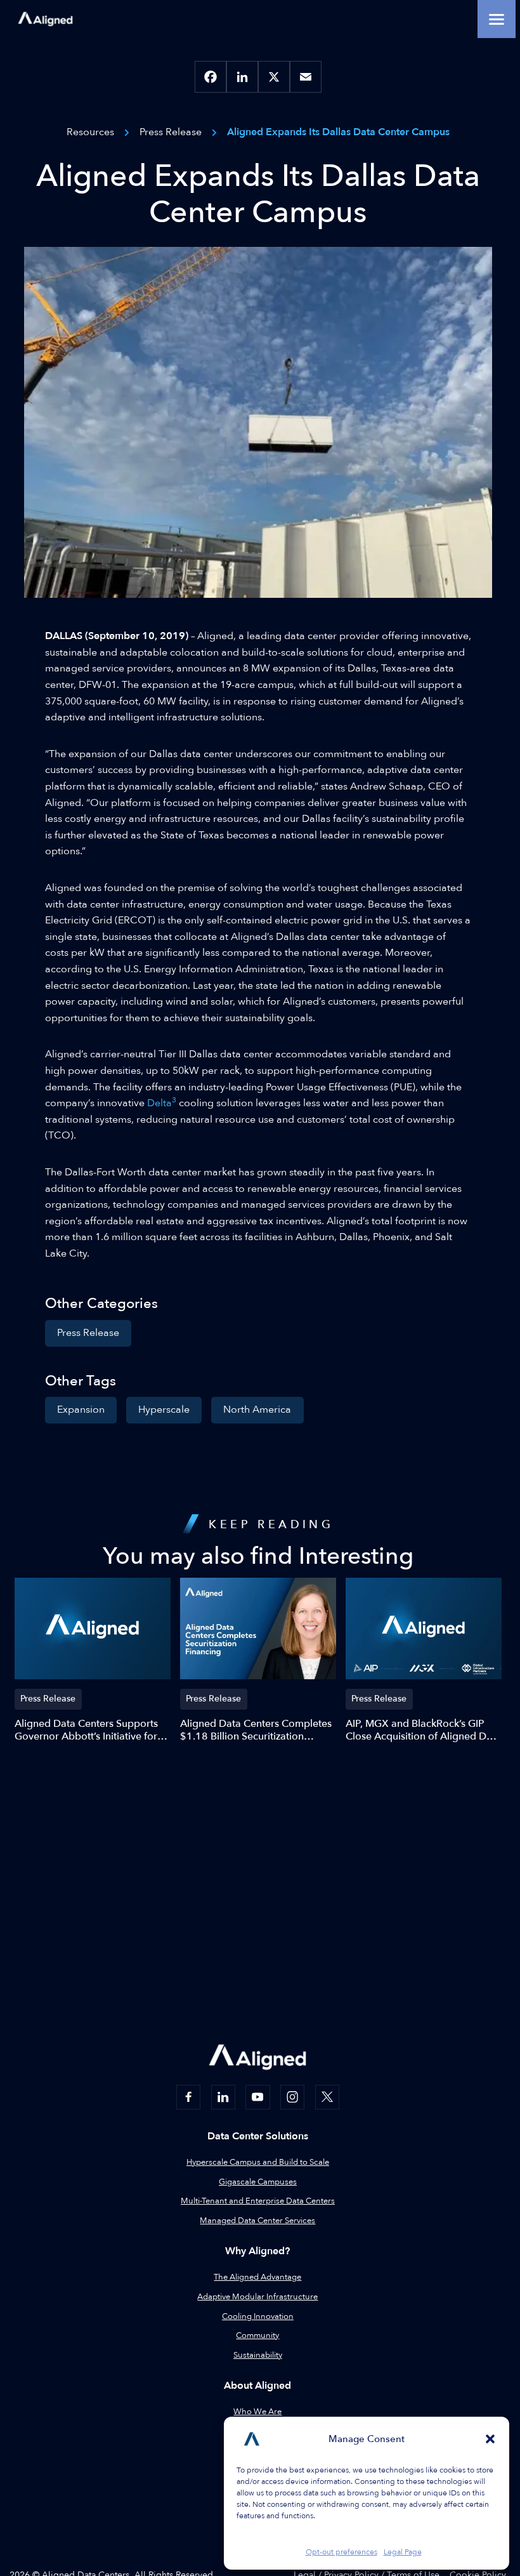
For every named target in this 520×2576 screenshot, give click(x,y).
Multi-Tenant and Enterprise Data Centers (258, 2201)
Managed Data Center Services (257, 2221)
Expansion (81, 1410)
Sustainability (258, 2355)
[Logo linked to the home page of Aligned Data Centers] (45, 19)
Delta (162, 1103)
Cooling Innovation (258, 2316)
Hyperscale (164, 1410)
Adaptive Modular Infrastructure (257, 2297)
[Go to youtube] (257, 2097)
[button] (490, 2439)
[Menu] (497, 19)
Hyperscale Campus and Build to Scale (258, 2162)
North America (257, 1410)
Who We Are (257, 2412)
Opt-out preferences (341, 2552)
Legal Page (403, 2552)
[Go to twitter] (327, 2097)
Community (257, 2335)
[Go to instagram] (292, 2097)
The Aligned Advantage (257, 2277)
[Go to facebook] (188, 2097)
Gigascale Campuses (258, 2182)
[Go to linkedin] (223, 2097)
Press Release (88, 1333)
